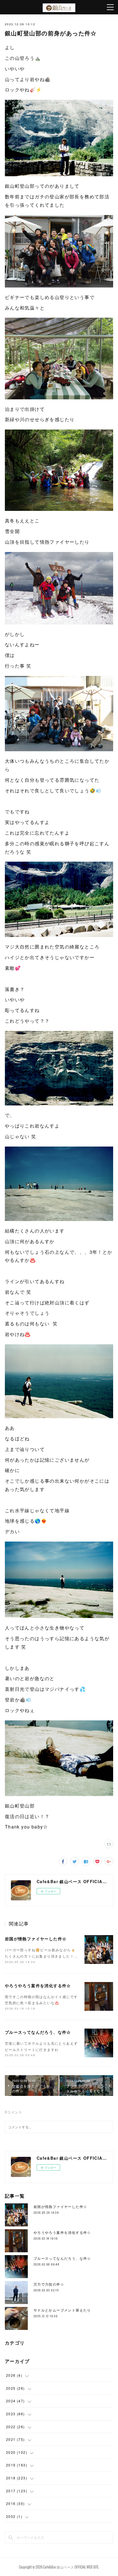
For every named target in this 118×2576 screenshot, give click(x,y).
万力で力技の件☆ (49, 2284)
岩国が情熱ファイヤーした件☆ (36, 1939)
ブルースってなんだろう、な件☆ (38, 2032)
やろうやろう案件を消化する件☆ (38, 1985)
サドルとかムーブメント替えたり (62, 2310)
